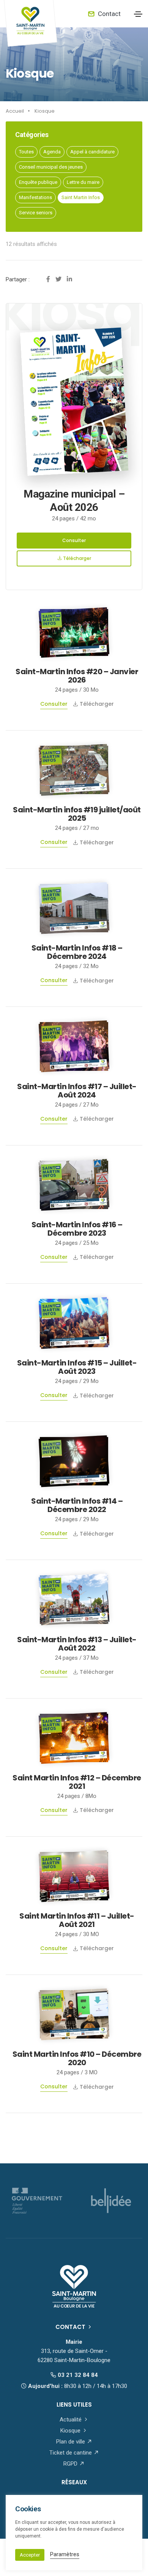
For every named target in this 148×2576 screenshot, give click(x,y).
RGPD (71, 2464)
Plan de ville (71, 2442)
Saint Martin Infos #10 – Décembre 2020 (77, 2058)
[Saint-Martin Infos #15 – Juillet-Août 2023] (74, 1323)
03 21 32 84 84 (77, 2375)
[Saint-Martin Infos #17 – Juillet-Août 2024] (74, 1046)
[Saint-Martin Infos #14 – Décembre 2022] (74, 1461)
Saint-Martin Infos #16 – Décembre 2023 (77, 1229)
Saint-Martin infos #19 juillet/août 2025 (77, 814)
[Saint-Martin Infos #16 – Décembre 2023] (74, 1184)
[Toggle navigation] (138, 14)
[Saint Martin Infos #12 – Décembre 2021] (74, 1737)
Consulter (74, 540)
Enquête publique (38, 182)
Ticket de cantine (71, 2453)
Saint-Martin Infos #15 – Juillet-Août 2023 (77, 1367)
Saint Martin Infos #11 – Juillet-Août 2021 (77, 1920)
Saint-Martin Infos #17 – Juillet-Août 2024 (77, 1091)
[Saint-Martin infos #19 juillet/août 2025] (74, 769)
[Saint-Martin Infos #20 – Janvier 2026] (74, 632)
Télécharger (76, 558)
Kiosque (45, 111)
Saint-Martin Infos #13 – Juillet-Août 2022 (77, 1644)
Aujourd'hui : (77, 2386)
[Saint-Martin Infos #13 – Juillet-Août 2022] (74, 1599)
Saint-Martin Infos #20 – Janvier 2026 (77, 676)
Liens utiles (74, 2405)
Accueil (15, 111)
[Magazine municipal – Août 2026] (74, 396)
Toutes (26, 152)
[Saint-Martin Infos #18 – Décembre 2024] (74, 908)
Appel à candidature (92, 152)
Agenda (52, 152)
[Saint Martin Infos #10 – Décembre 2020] (74, 2014)
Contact (109, 14)
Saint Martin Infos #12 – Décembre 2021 (77, 1782)
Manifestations (35, 197)
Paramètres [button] (65, 2554)
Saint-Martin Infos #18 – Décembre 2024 (77, 952)
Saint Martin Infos (81, 197)
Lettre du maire (83, 182)
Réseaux (74, 2482)
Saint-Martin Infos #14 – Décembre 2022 (77, 1505)
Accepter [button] (30, 2555)
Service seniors (36, 213)
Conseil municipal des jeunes (51, 167)
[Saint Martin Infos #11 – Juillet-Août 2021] (74, 1876)
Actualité (71, 2420)
